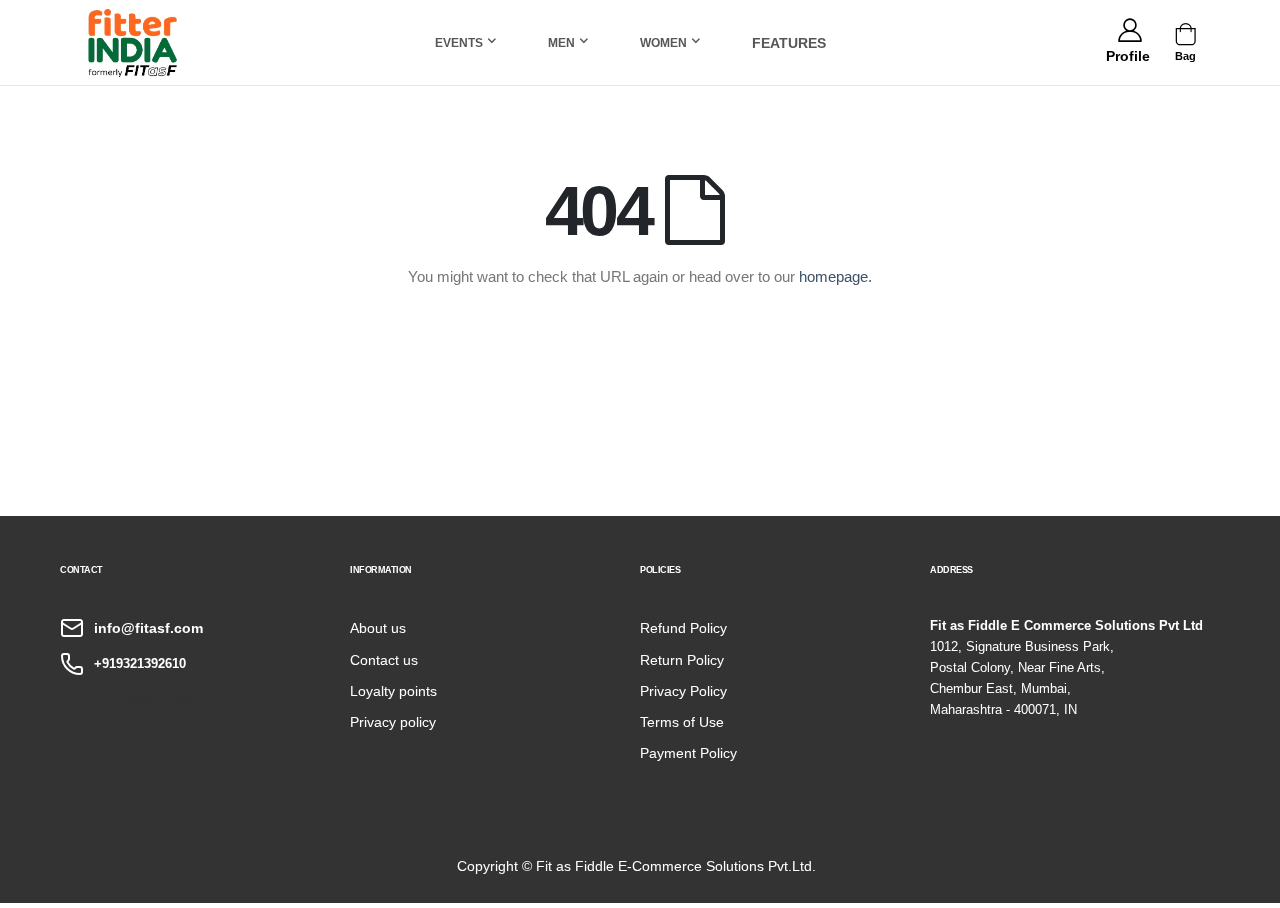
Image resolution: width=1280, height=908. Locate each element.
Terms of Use (682, 722)
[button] (1127, 53)
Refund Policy (683, 628)
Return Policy (682, 660)
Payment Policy (688, 753)
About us (378, 628)
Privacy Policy (683, 691)
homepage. (835, 276)
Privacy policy (393, 722)
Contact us (384, 660)
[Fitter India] (133, 42)
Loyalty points (393, 691)
